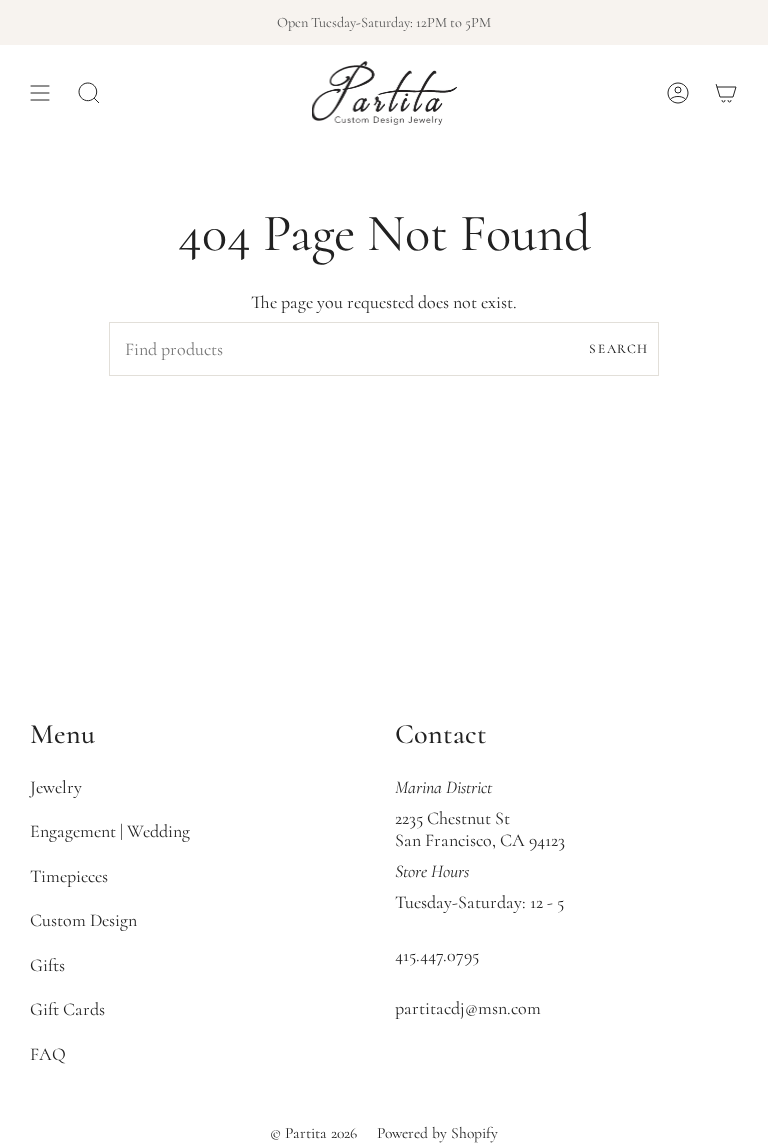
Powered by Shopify (437, 1133)
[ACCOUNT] (678, 93)
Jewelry (56, 787)
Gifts (47, 965)
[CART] (726, 93)
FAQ (48, 1054)
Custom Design (83, 920)
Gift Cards (67, 1009)
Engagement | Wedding (110, 831)
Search (619, 349)
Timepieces (69, 876)
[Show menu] (40, 93)
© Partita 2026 (313, 1133)
